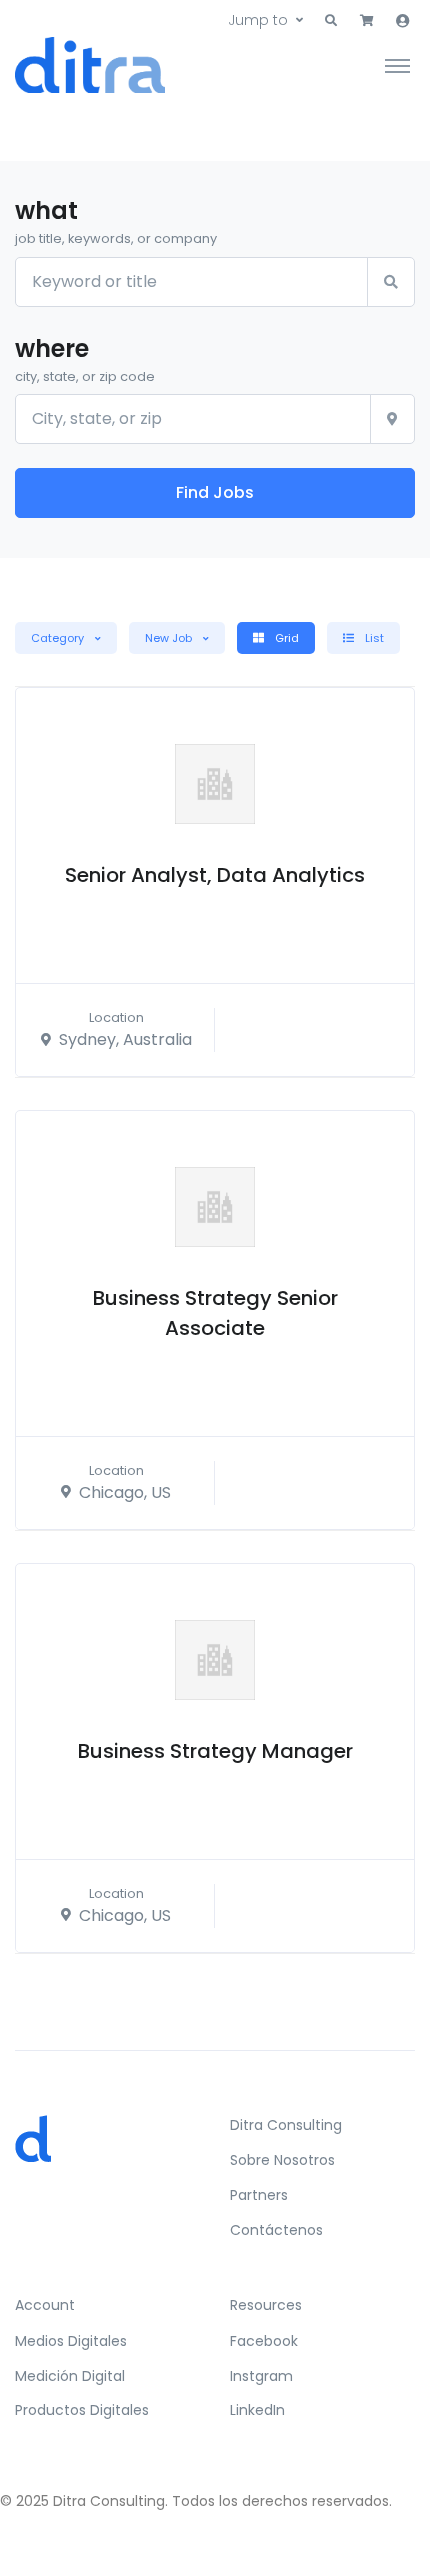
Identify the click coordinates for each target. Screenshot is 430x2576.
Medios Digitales (71, 2341)
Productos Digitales (82, 2410)
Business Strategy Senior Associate (215, 1313)
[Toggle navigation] (397, 65)
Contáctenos (276, 2230)
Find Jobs (215, 492)
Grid (285, 638)
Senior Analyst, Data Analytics (215, 875)
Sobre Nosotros (282, 2160)
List (373, 638)
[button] (331, 21)
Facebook (264, 2341)
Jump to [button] (258, 20)
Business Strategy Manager (215, 1751)
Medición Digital (70, 2376)
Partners (259, 2195)
